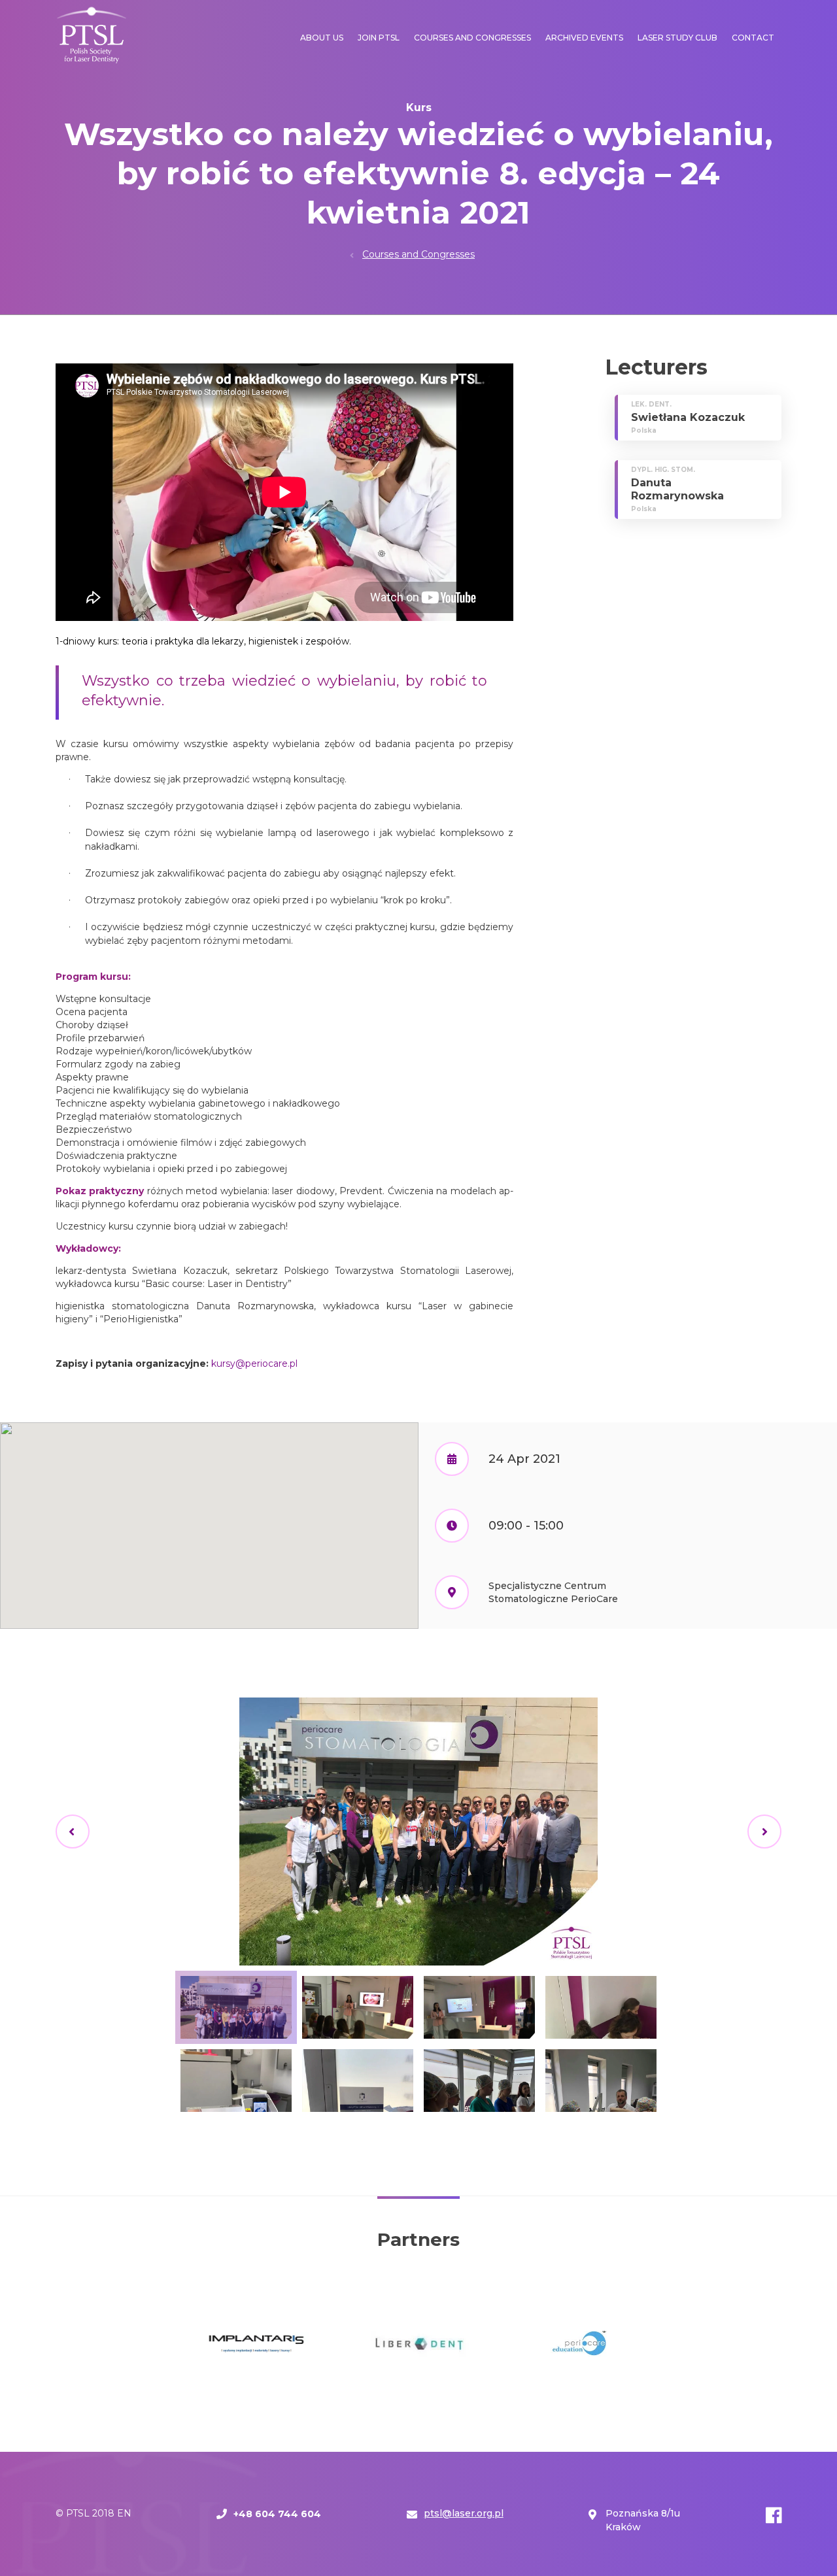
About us (322, 38)
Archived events (584, 38)
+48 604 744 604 (277, 2514)
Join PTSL (379, 38)
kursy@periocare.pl (254, 1363)
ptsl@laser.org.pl (464, 2513)
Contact (753, 38)
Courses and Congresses (472, 38)
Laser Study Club (677, 38)
